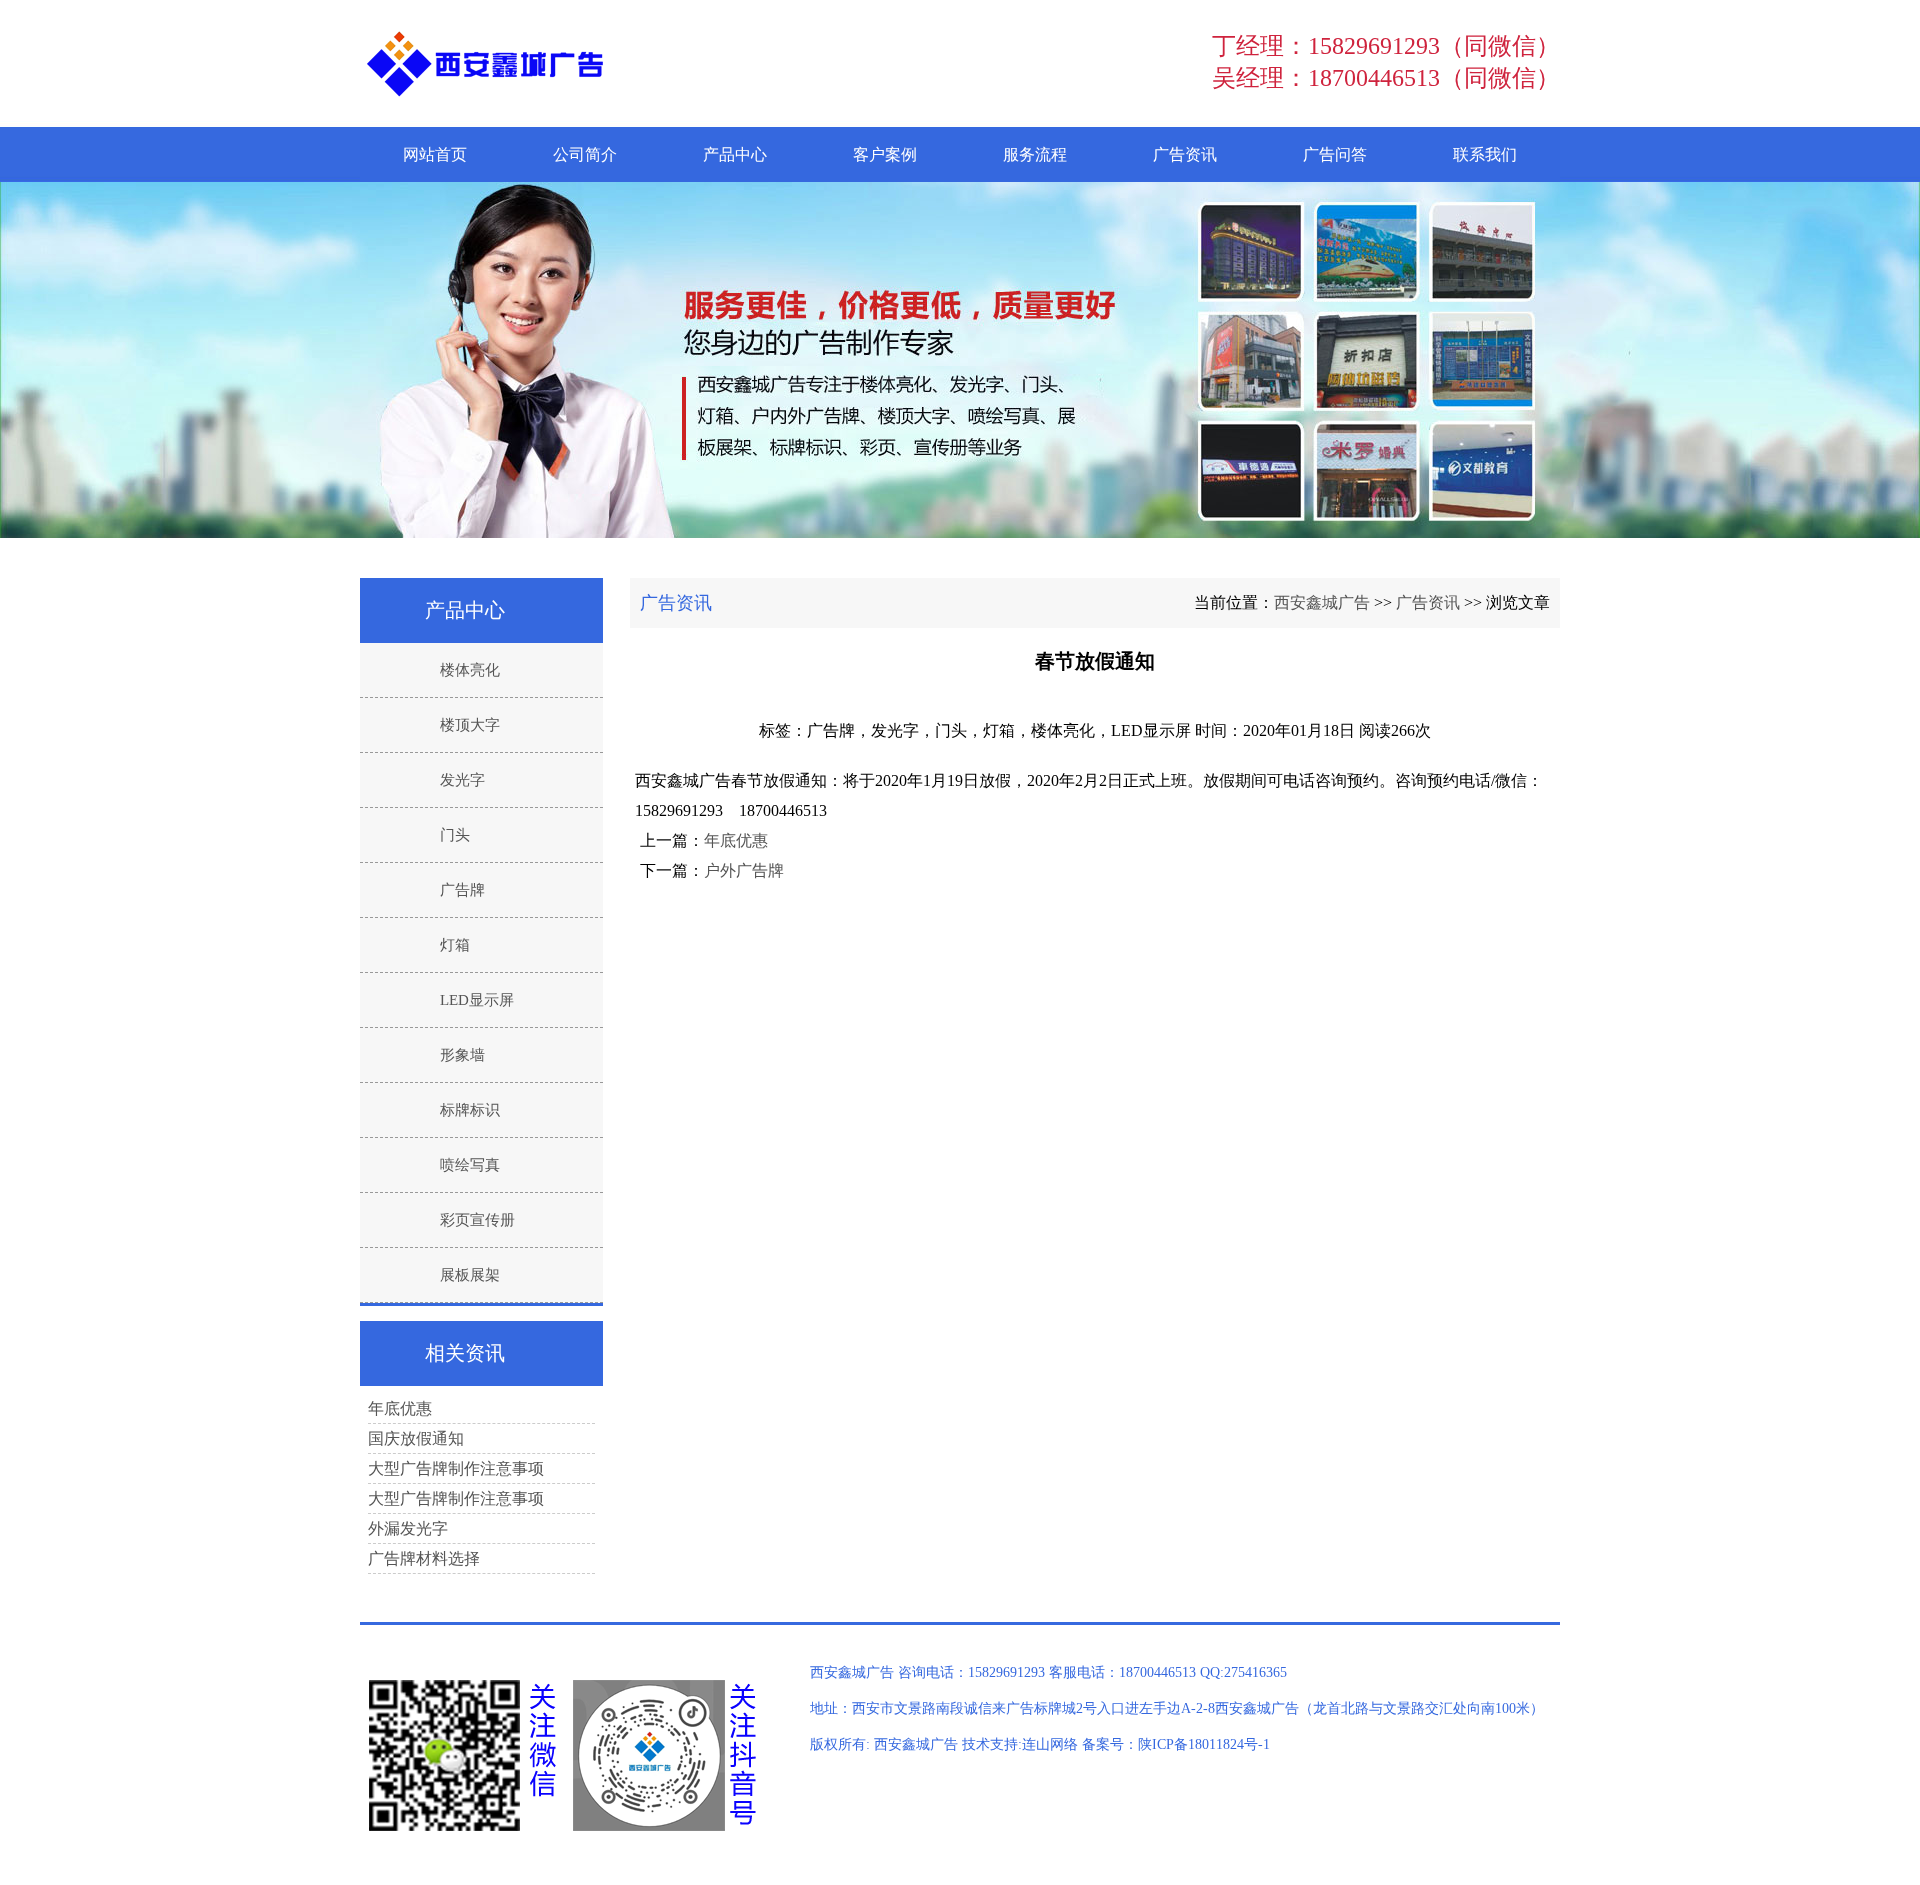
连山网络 (1050, 1744)
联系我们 (1485, 154)
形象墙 (462, 1055)
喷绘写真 (470, 1165)
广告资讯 (1185, 154)
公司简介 (585, 154)
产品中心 (735, 154)
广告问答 (1335, 154)
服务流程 (1035, 154)
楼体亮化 (470, 670)
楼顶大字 (470, 725)
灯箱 (455, 945)
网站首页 (435, 154)
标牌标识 (470, 1110)
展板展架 (470, 1275)
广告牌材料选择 (424, 1558)
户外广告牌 (744, 870)
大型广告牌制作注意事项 (456, 1468)
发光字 (462, 780)
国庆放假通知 (416, 1438)
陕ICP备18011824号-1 (1204, 1744)
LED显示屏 (477, 1000)
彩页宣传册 (477, 1220)
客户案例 (885, 154)
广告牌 (462, 890)
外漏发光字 (408, 1528)
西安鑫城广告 (1322, 602)
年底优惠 (736, 840)
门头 (455, 835)
